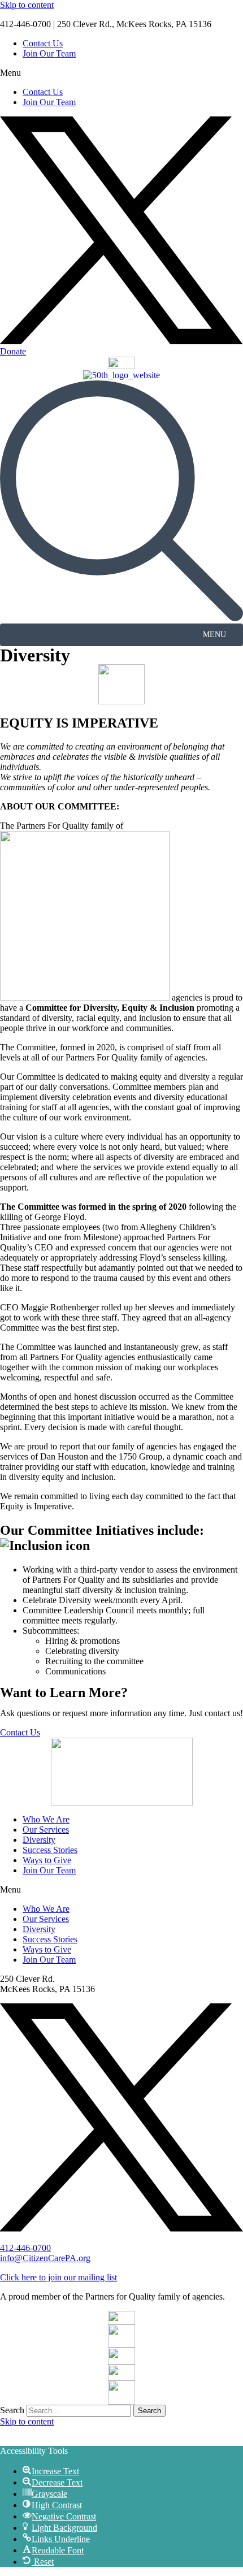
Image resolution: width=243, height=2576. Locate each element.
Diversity (39, 1840)
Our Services (46, 1830)
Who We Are (46, 1819)
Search (12, 2410)
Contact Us (43, 43)
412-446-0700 (25, 2248)
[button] (121, 73)
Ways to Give (47, 1860)
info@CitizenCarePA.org (45, 2258)
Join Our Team (49, 53)
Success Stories (50, 1850)
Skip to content (27, 5)
